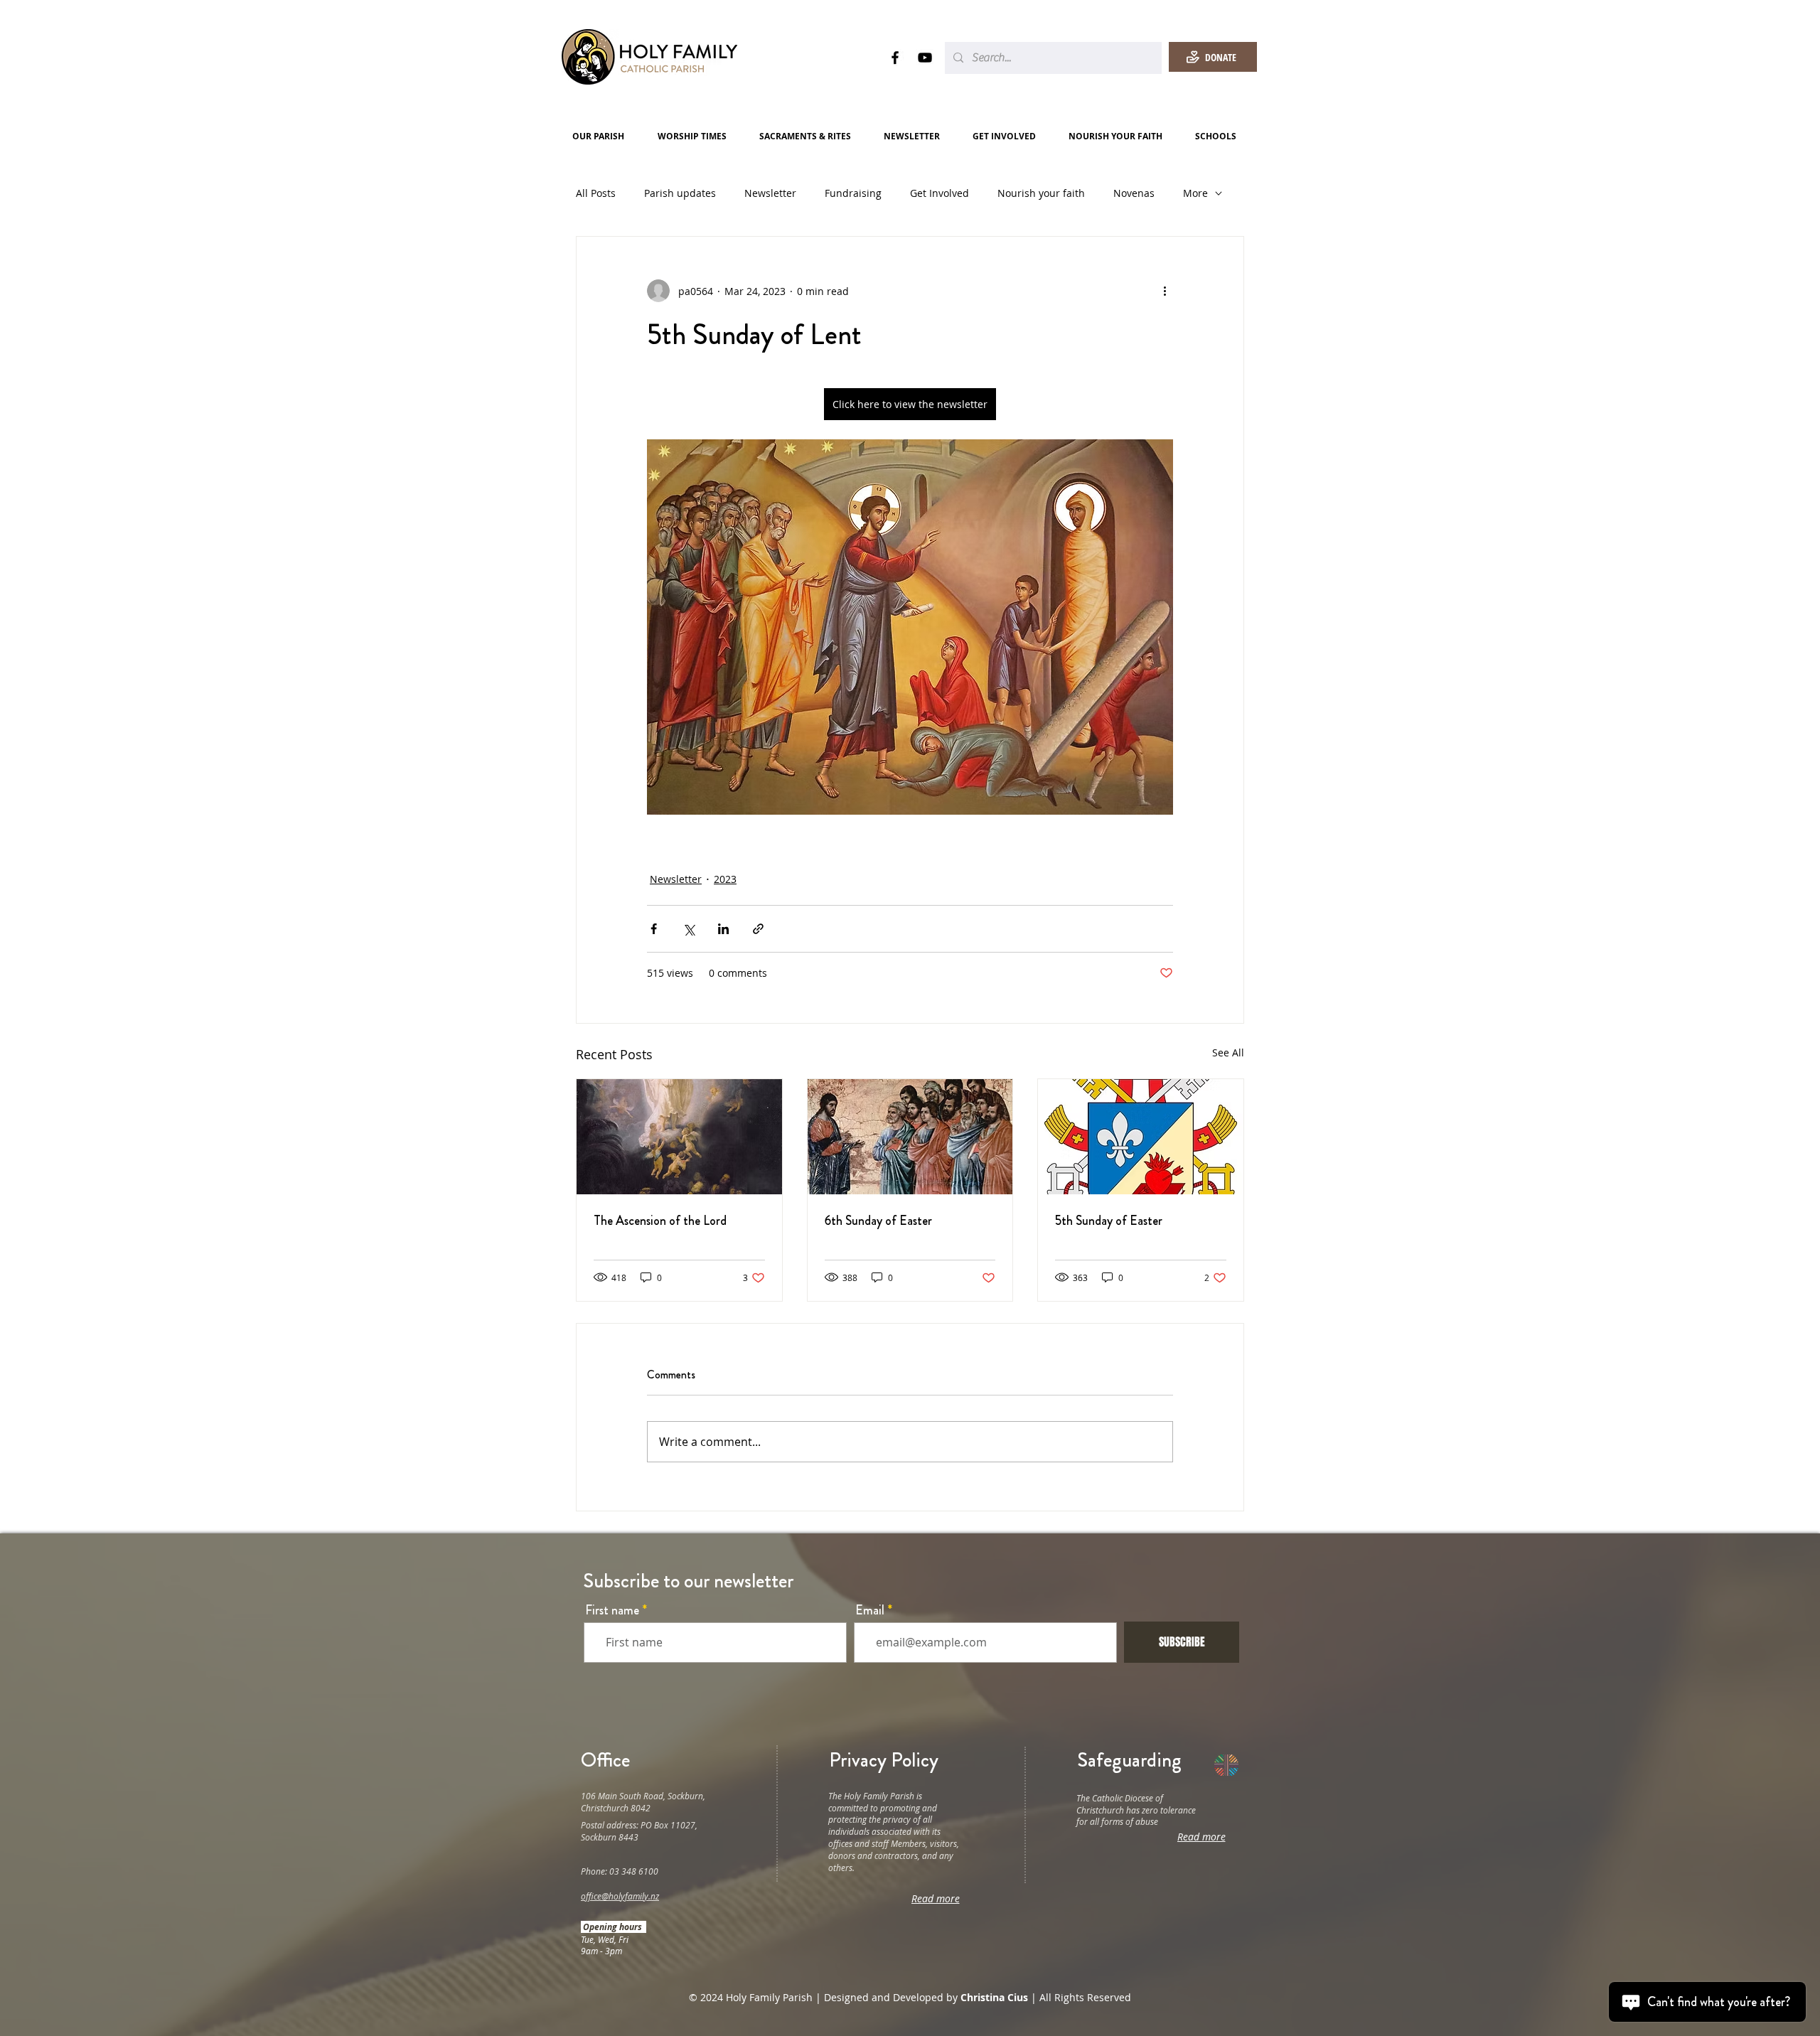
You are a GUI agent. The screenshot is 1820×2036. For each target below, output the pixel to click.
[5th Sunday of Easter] (1141, 1137)
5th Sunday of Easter (1109, 1221)
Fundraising (853, 193)
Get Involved (940, 193)
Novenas (1134, 193)
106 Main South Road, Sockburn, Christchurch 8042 (643, 1802)
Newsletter (770, 193)
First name (612, 1610)
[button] (604, 136)
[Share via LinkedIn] (723, 929)
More (1195, 193)
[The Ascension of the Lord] (679, 1137)
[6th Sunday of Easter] (910, 1137)
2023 (725, 879)
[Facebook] (895, 58)
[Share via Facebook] (654, 929)
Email (870, 1610)
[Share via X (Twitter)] (689, 929)
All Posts (596, 193)
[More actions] (1165, 291)
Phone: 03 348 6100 (620, 1871)
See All (1228, 1052)
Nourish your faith (1041, 193)
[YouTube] (925, 58)
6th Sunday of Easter (878, 1221)
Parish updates (680, 193)
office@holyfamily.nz (620, 1896)
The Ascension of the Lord (660, 1221)
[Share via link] (758, 929)
